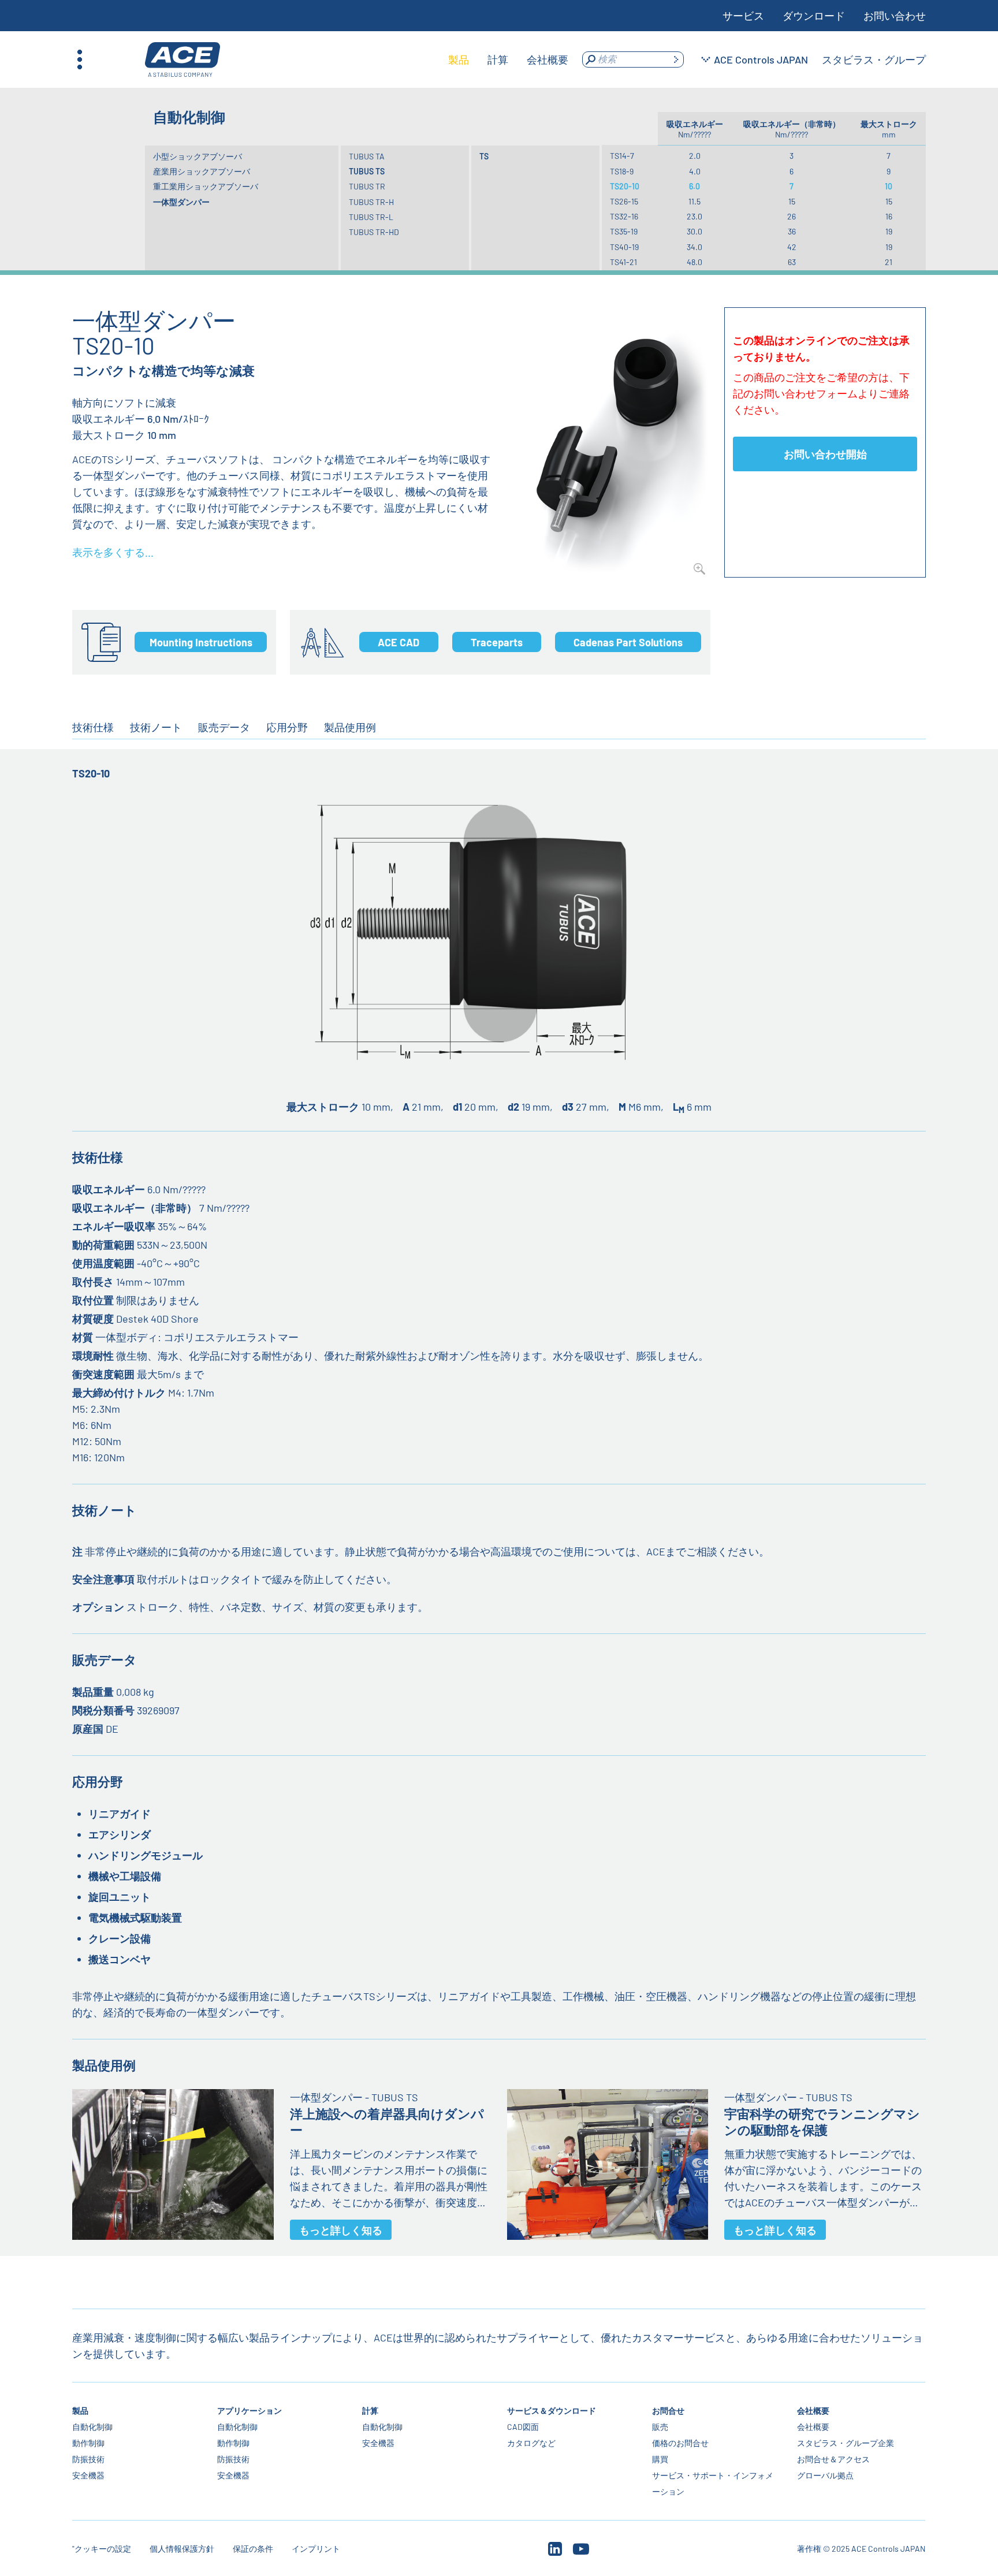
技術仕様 (93, 727)
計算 (370, 2411)
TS (484, 156)
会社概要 (813, 2411)
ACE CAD (399, 642)
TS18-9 (622, 171)
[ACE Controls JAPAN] (183, 60)
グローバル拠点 (825, 2475)
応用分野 (287, 727)
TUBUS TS (367, 171)
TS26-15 (624, 201)
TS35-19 (624, 231)
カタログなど (531, 2443)
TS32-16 (624, 216)
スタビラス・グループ (874, 59)
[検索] (676, 59)
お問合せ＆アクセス (833, 2459)
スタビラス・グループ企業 (846, 2443)
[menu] (508, 59)
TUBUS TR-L (371, 217)
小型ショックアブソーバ (198, 156)
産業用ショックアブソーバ (202, 171)
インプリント (316, 2549)
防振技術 (88, 2459)
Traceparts (497, 642)
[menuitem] (459, 59)
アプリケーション (249, 2411)
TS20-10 (625, 186)
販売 (660, 2427)
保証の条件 (253, 2549)
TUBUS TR (367, 186)
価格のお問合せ (680, 2443)
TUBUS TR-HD (374, 232)
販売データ (224, 727)
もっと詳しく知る (341, 2230)
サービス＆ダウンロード (552, 2411)
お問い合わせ (895, 16)
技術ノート (156, 727)
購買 (660, 2459)
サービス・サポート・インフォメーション (713, 2483)
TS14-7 (622, 156)
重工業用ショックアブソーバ (206, 186)
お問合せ (668, 2411)
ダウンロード (814, 16)
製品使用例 (350, 727)
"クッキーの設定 (102, 2549)
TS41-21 (623, 262)
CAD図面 (523, 2427)
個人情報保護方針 (182, 2549)
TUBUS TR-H (371, 202)
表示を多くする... (113, 552)
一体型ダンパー (181, 202)
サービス (743, 16)
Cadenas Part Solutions (628, 642)
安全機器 (88, 2475)
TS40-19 (624, 247)
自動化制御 (92, 2427)
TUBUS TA (367, 156)
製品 (80, 2411)
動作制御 (88, 2443)
